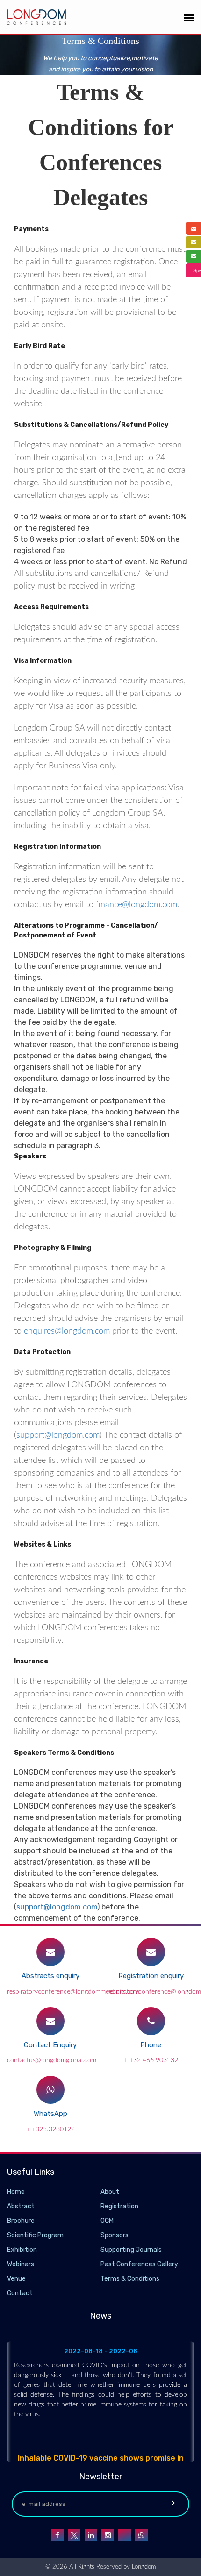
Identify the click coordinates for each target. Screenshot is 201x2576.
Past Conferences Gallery (139, 2264)
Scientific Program (35, 2235)
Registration (119, 2206)
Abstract (21, 2206)
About (110, 2192)
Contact (20, 2293)
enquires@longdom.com (67, 1331)
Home (16, 2192)
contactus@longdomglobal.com (52, 2060)
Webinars (21, 2264)
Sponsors (115, 2235)
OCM (107, 2221)
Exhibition (22, 2250)
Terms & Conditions (130, 2279)
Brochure (21, 2221)
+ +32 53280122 (50, 2129)
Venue (16, 2279)
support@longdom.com (58, 1435)
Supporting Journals (131, 2250)
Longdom (143, 2567)
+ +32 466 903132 (151, 2060)
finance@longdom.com (136, 905)
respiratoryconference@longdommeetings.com (73, 1992)
